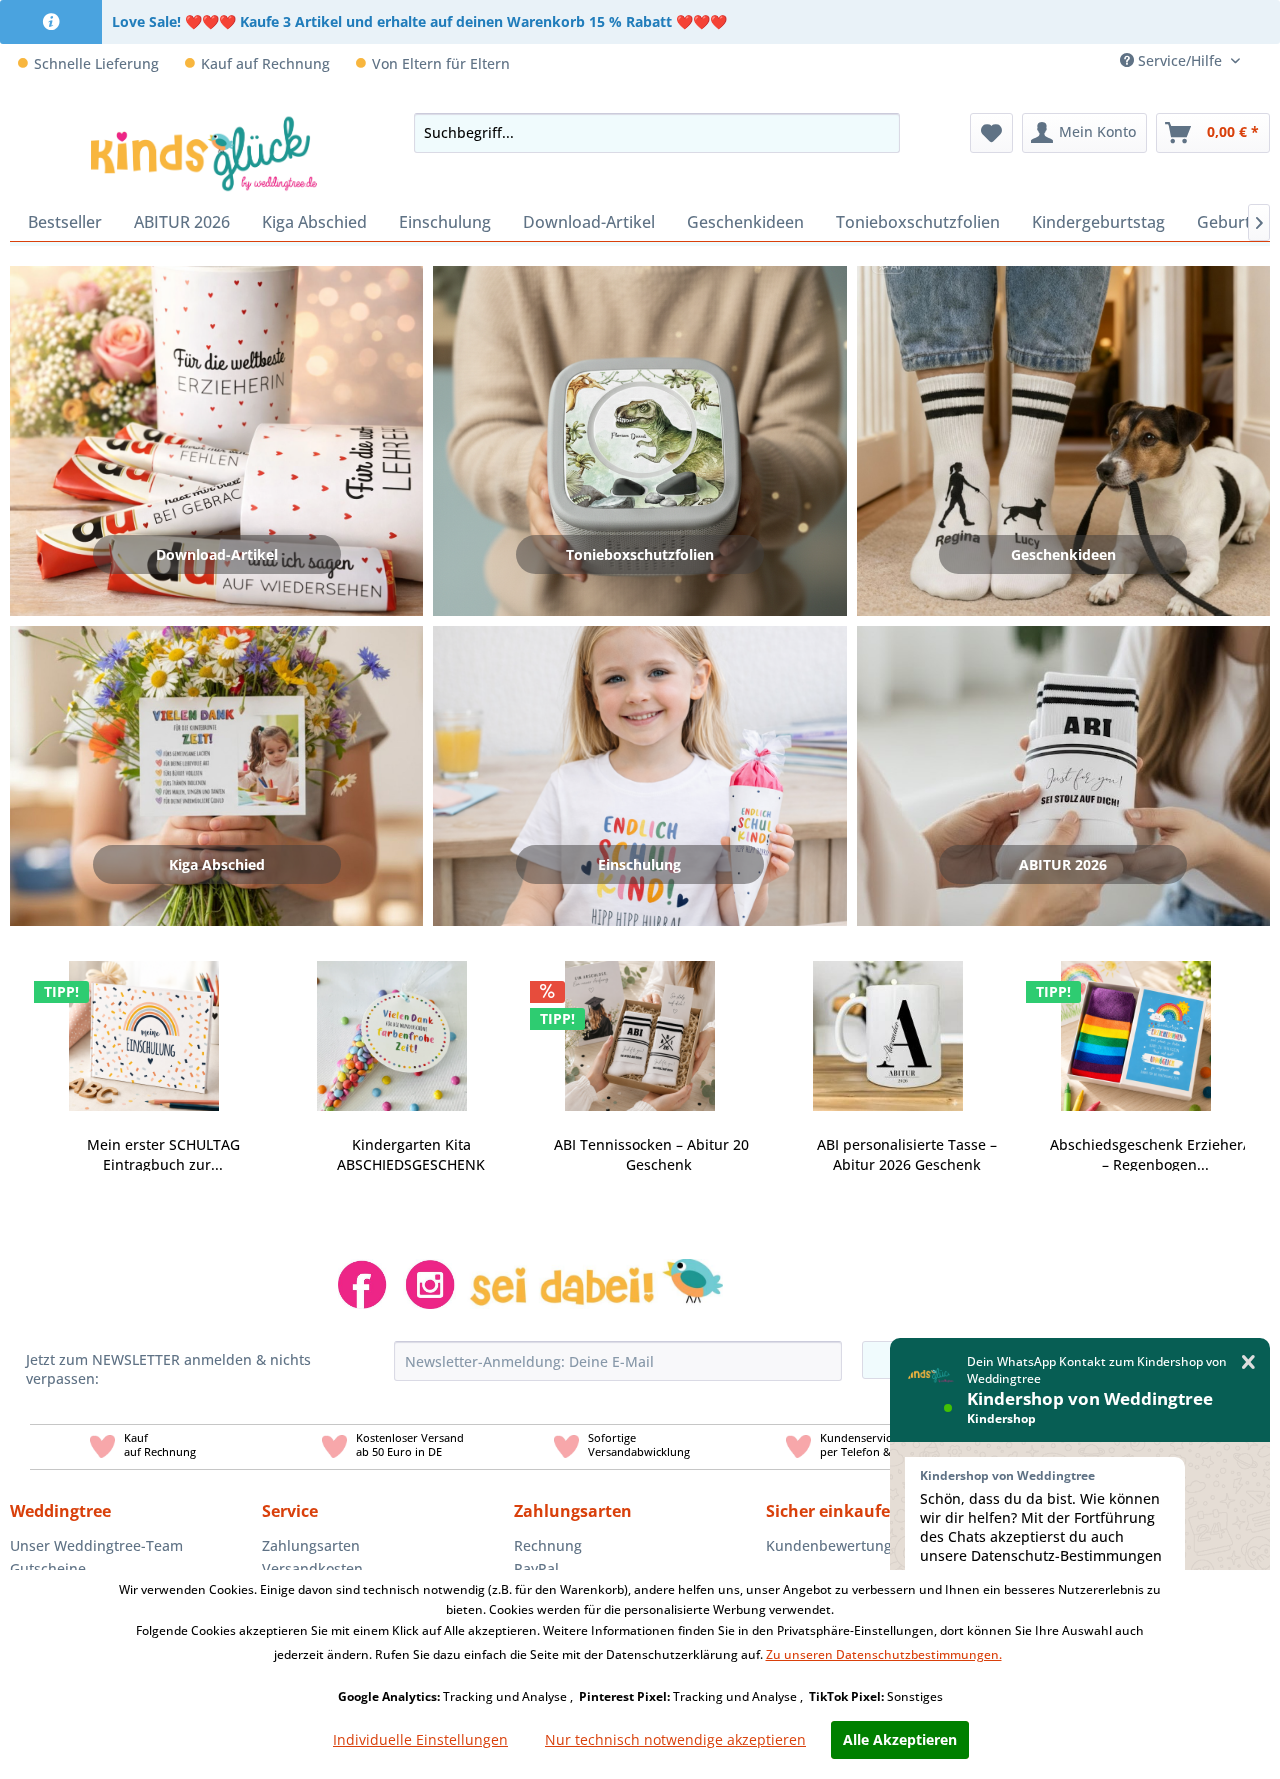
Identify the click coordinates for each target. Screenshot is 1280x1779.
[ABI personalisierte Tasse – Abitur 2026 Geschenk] (888, 1024)
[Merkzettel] (991, 133)
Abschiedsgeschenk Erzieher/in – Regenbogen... (1155, 1154)
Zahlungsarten (311, 1545)
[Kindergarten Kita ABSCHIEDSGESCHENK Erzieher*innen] (392, 1024)
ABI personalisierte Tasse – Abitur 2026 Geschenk (907, 1154)
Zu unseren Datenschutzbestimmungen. (884, 1654)
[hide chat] (1248, 1362)
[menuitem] (1262, 60)
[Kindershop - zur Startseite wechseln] (204, 153)
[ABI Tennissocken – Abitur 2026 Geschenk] (640, 1024)
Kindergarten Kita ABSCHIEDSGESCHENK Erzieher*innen (411, 1155)
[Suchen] (879, 133)
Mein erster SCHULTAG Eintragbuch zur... (163, 1154)
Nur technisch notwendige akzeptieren (675, 1739)
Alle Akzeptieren (900, 1739)
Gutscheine (48, 1568)
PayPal (536, 1568)
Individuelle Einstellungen (420, 1739)
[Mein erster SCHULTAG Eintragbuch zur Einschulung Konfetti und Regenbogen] (144, 1024)
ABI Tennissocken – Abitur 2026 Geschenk (659, 1154)
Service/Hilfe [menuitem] (1180, 60)
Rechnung (548, 1545)
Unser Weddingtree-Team (96, 1545)
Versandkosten (312, 1568)
